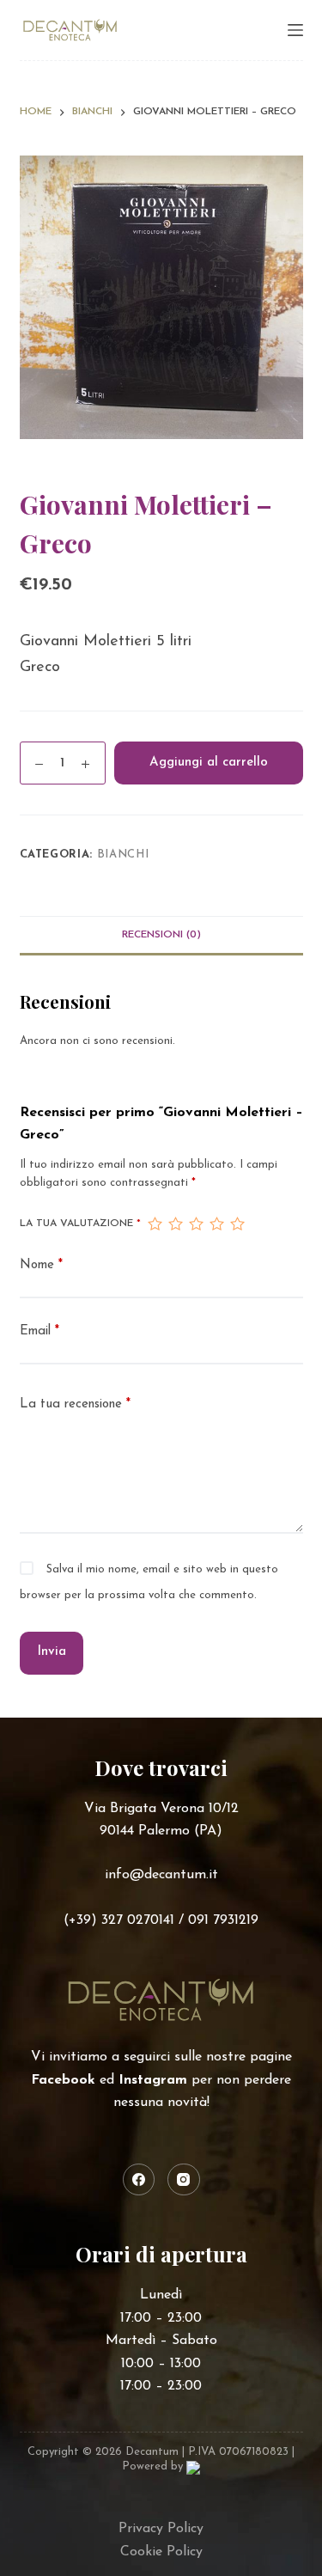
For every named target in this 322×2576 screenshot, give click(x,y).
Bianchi (123, 855)
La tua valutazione (80, 1224)
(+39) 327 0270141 (119, 1920)
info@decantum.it (161, 1875)
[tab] (161, 935)
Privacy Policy (161, 2529)
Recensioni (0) (161, 935)
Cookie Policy (161, 2552)
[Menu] (295, 30)
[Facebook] (139, 2180)
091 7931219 (223, 1920)
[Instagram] (184, 2180)
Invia (52, 1652)
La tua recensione (75, 1404)
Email (39, 1331)
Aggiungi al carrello (209, 763)
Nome (41, 1265)
